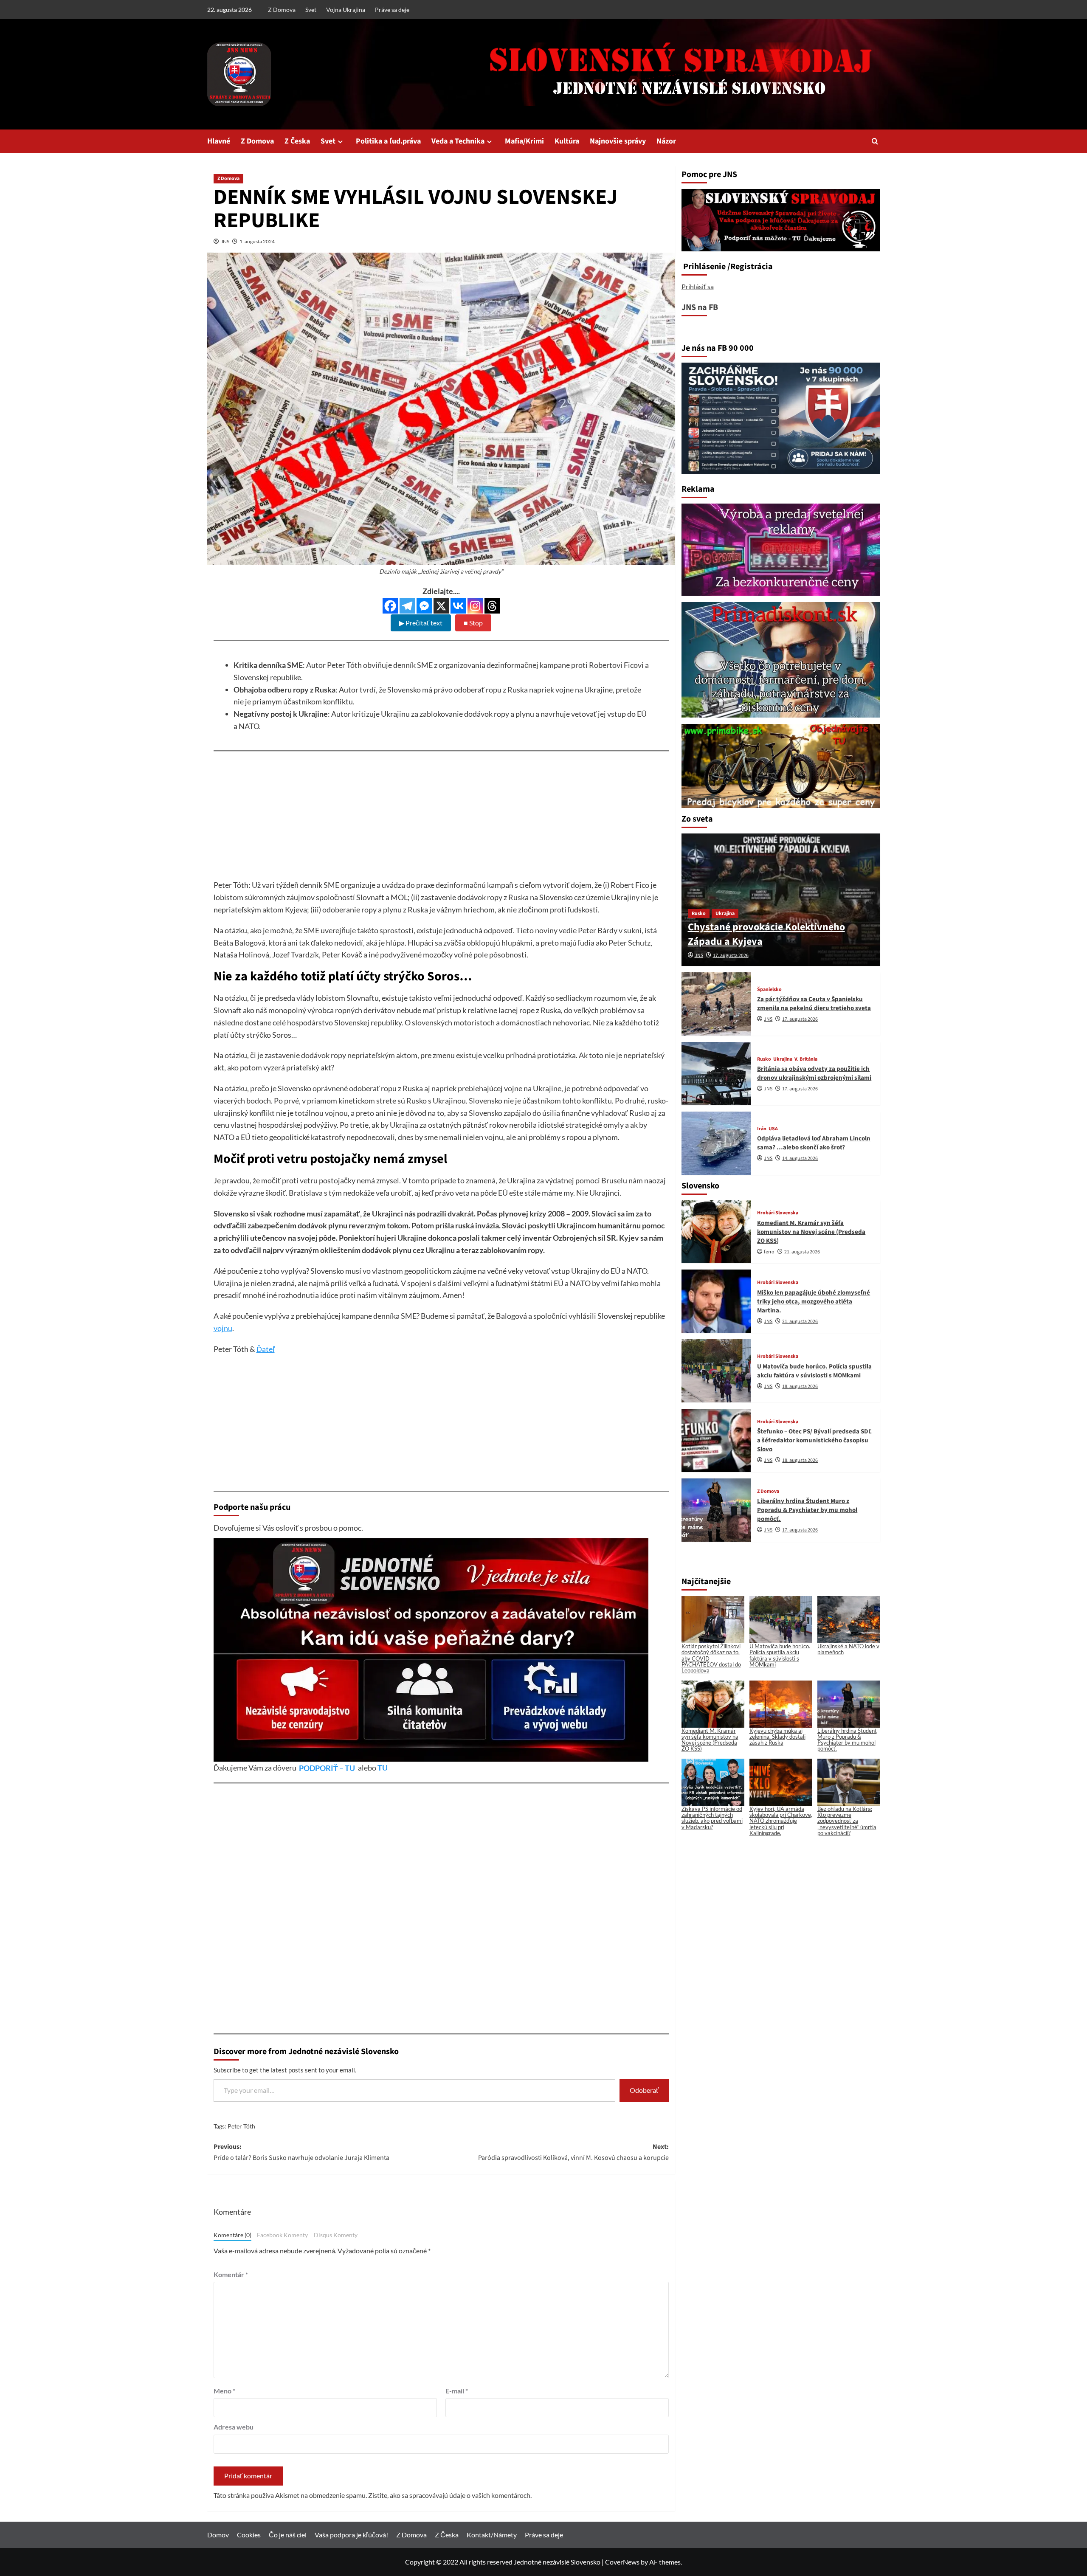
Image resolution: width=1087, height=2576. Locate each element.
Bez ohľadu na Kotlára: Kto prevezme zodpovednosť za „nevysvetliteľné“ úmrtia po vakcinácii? (847, 1821)
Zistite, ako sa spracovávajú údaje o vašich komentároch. (450, 2495)
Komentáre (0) (232, 2235)
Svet (311, 10)
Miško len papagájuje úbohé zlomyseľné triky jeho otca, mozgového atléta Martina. (814, 1302)
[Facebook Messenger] (424, 606)
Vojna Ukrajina (346, 10)
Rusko (699, 914)
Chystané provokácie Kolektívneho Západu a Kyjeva (766, 934)
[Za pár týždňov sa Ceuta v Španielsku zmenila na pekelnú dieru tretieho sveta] (716, 1004)
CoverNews (622, 2562)
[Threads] (492, 606)
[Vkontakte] (458, 606)
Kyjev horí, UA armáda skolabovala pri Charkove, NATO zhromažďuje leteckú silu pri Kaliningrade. (781, 1821)
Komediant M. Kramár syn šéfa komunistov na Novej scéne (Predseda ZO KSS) (811, 1232)
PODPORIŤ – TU (328, 1768)
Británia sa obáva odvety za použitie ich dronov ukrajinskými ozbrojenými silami (814, 1073)
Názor (666, 141)
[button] (875, 141)
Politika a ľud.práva (388, 141)
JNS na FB (700, 307)
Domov (218, 2535)
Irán (762, 1129)
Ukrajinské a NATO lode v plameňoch (848, 1649)
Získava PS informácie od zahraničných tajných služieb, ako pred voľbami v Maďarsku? (712, 1818)
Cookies (249, 2535)
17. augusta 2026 (731, 956)
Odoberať (644, 2090)
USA (773, 1129)
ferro (769, 1252)
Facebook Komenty (282, 2235)
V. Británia (806, 1059)
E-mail (457, 2391)
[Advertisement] (441, 819)
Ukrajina (725, 914)
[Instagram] (475, 606)
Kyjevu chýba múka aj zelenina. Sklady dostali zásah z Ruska (777, 1737)
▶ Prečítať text (421, 623)
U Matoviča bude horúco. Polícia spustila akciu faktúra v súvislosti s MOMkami (814, 1371)
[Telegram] (407, 606)
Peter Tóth (241, 2126)
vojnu (223, 1328)
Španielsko (769, 990)
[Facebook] (390, 606)
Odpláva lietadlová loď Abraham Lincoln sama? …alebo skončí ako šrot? (814, 1143)
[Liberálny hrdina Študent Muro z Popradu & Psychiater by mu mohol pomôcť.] (716, 1510)
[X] (441, 606)
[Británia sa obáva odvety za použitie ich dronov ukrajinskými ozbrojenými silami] (716, 1074)
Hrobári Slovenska (778, 1213)
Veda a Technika (458, 141)
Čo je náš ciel (288, 2535)
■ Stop (473, 623)
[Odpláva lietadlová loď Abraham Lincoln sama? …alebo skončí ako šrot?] (716, 1143)
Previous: (301, 2152)
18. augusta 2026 (800, 1387)
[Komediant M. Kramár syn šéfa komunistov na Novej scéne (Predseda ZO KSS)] (716, 1232)
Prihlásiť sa (698, 286)
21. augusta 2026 (802, 1252)
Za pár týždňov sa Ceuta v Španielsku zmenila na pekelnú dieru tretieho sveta (814, 1004)
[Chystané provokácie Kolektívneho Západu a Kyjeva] (781, 900)
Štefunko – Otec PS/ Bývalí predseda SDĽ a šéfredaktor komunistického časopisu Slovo (814, 1440)
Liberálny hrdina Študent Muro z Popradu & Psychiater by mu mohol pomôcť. (807, 1510)
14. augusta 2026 (800, 1158)
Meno (224, 2391)
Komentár (231, 2274)
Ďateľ (266, 1349)
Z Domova (282, 10)
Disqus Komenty (336, 2235)
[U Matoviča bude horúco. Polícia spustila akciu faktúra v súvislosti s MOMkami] (716, 1371)
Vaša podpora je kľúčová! (351, 2535)
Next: (573, 2152)
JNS (225, 241)
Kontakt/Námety (492, 2535)
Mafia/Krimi (524, 141)
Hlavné (219, 141)
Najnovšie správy (618, 141)
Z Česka (297, 141)
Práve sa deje (392, 10)
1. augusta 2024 (257, 241)
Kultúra (567, 141)
